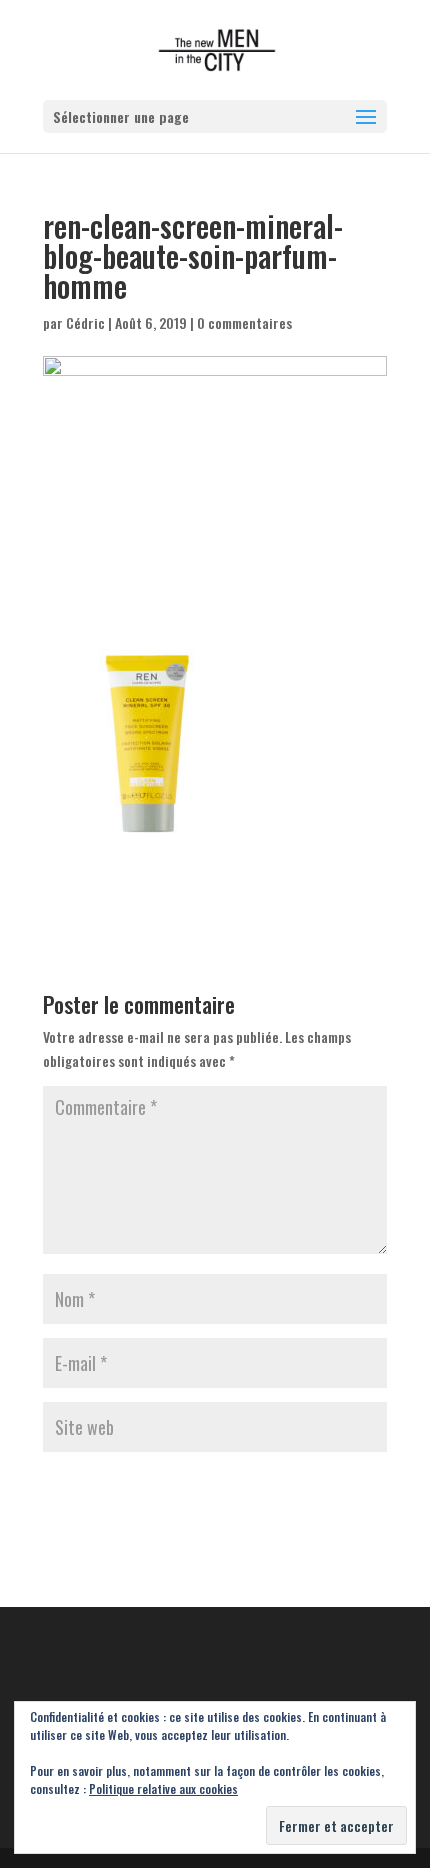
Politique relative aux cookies (163, 1788)
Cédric (85, 322)
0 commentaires (244, 322)
